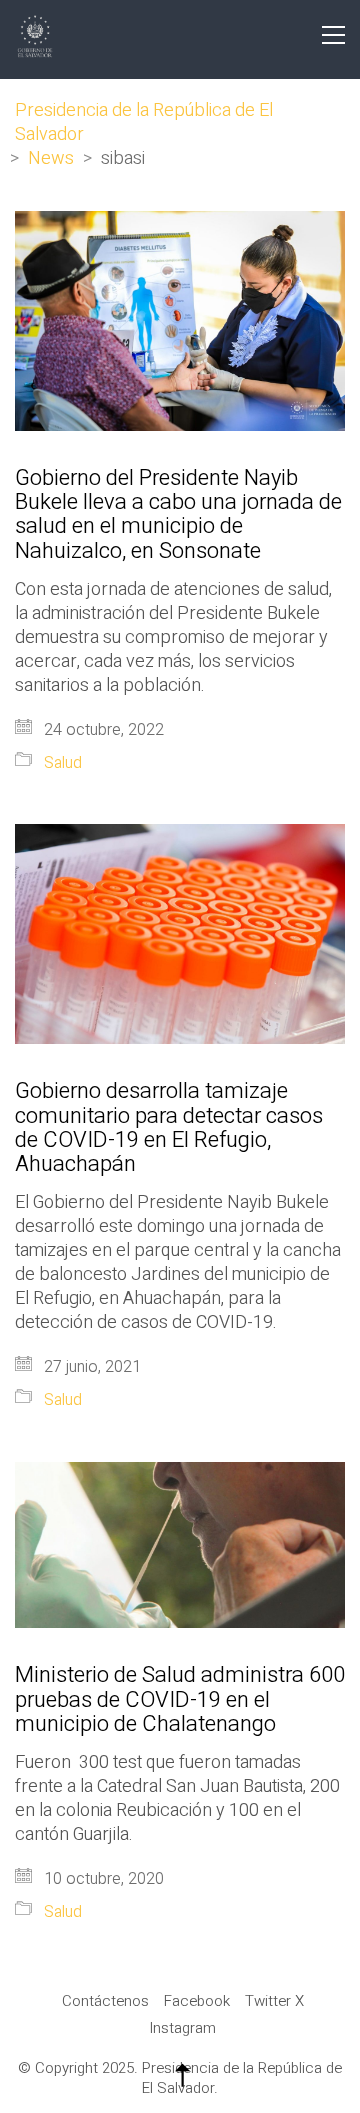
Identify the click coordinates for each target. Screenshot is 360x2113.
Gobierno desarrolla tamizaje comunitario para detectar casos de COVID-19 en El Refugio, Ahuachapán (169, 1127)
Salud (63, 763)
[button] (333, 35)
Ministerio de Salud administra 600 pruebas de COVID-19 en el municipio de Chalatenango (180, 1699)
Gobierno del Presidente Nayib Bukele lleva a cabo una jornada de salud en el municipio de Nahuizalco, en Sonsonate (178, 514)
